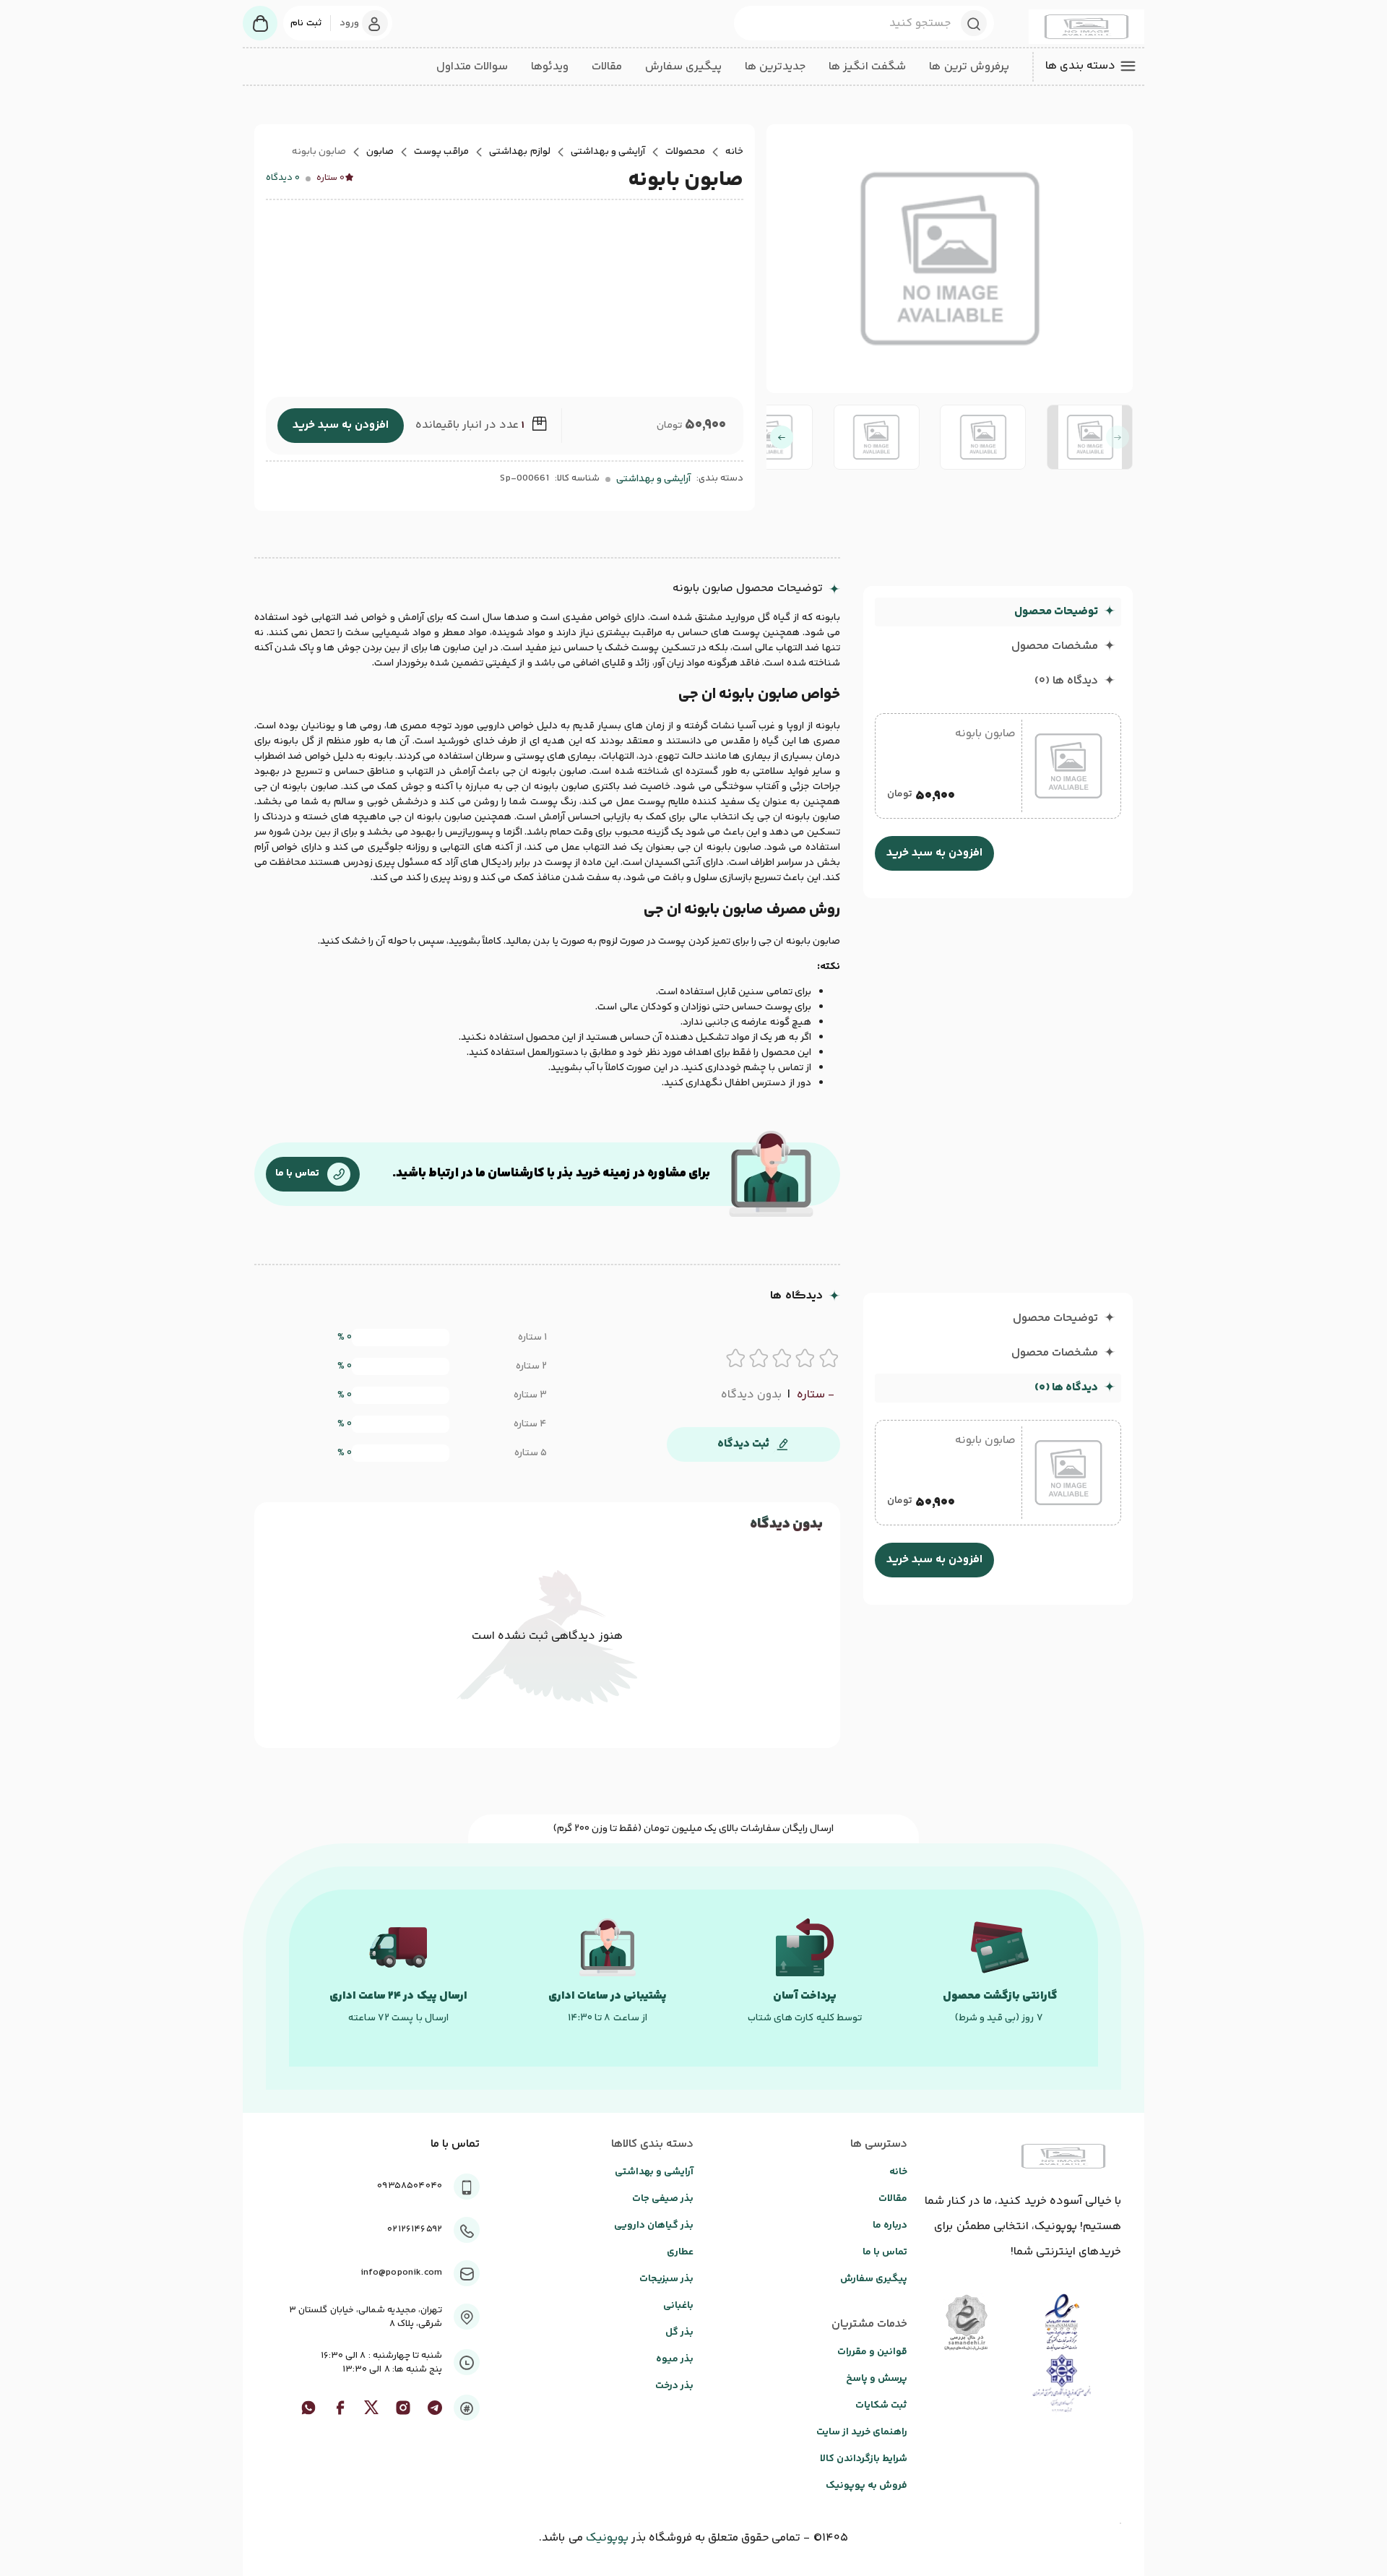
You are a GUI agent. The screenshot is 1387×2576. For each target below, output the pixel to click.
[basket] (260, 23)
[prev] (1118, 437)
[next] (782, 437)
